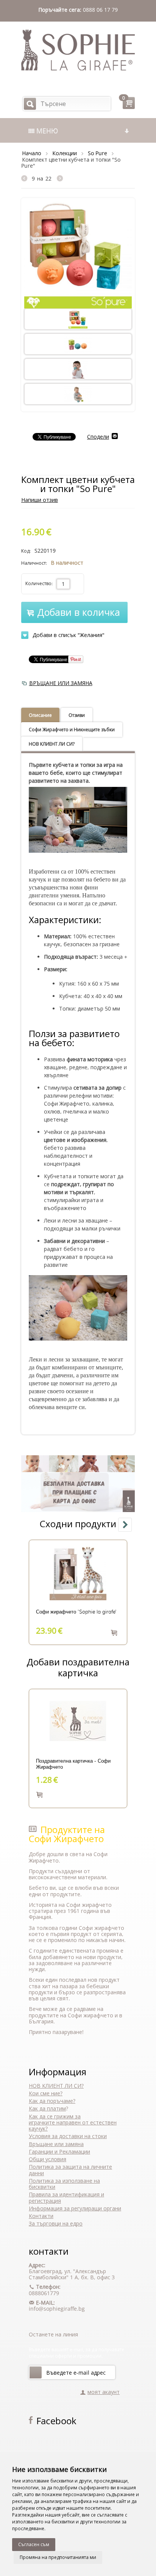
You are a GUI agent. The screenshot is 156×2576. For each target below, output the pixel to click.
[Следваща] (60, 178)
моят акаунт (104, 2392)
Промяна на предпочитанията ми (58, 2557)
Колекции (65, 153)
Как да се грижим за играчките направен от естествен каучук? (73, 2123)
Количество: (39, 583)
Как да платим (47, 2108)
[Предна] (26, 178)
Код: (26, 551)
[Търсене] (30, 104)
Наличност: (34, 563)
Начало (32, 153)
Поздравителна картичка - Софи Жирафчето (73, 1764)
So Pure (97, 153)
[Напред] (36, 2372)
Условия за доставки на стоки (68, 2136)
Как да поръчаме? (52, 2101)
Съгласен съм (34, 2544)
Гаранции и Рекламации (59, 2152)
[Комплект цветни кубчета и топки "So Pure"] (78, 254)
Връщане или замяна (56, 2144)
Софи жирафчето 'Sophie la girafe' (76, 1612)
